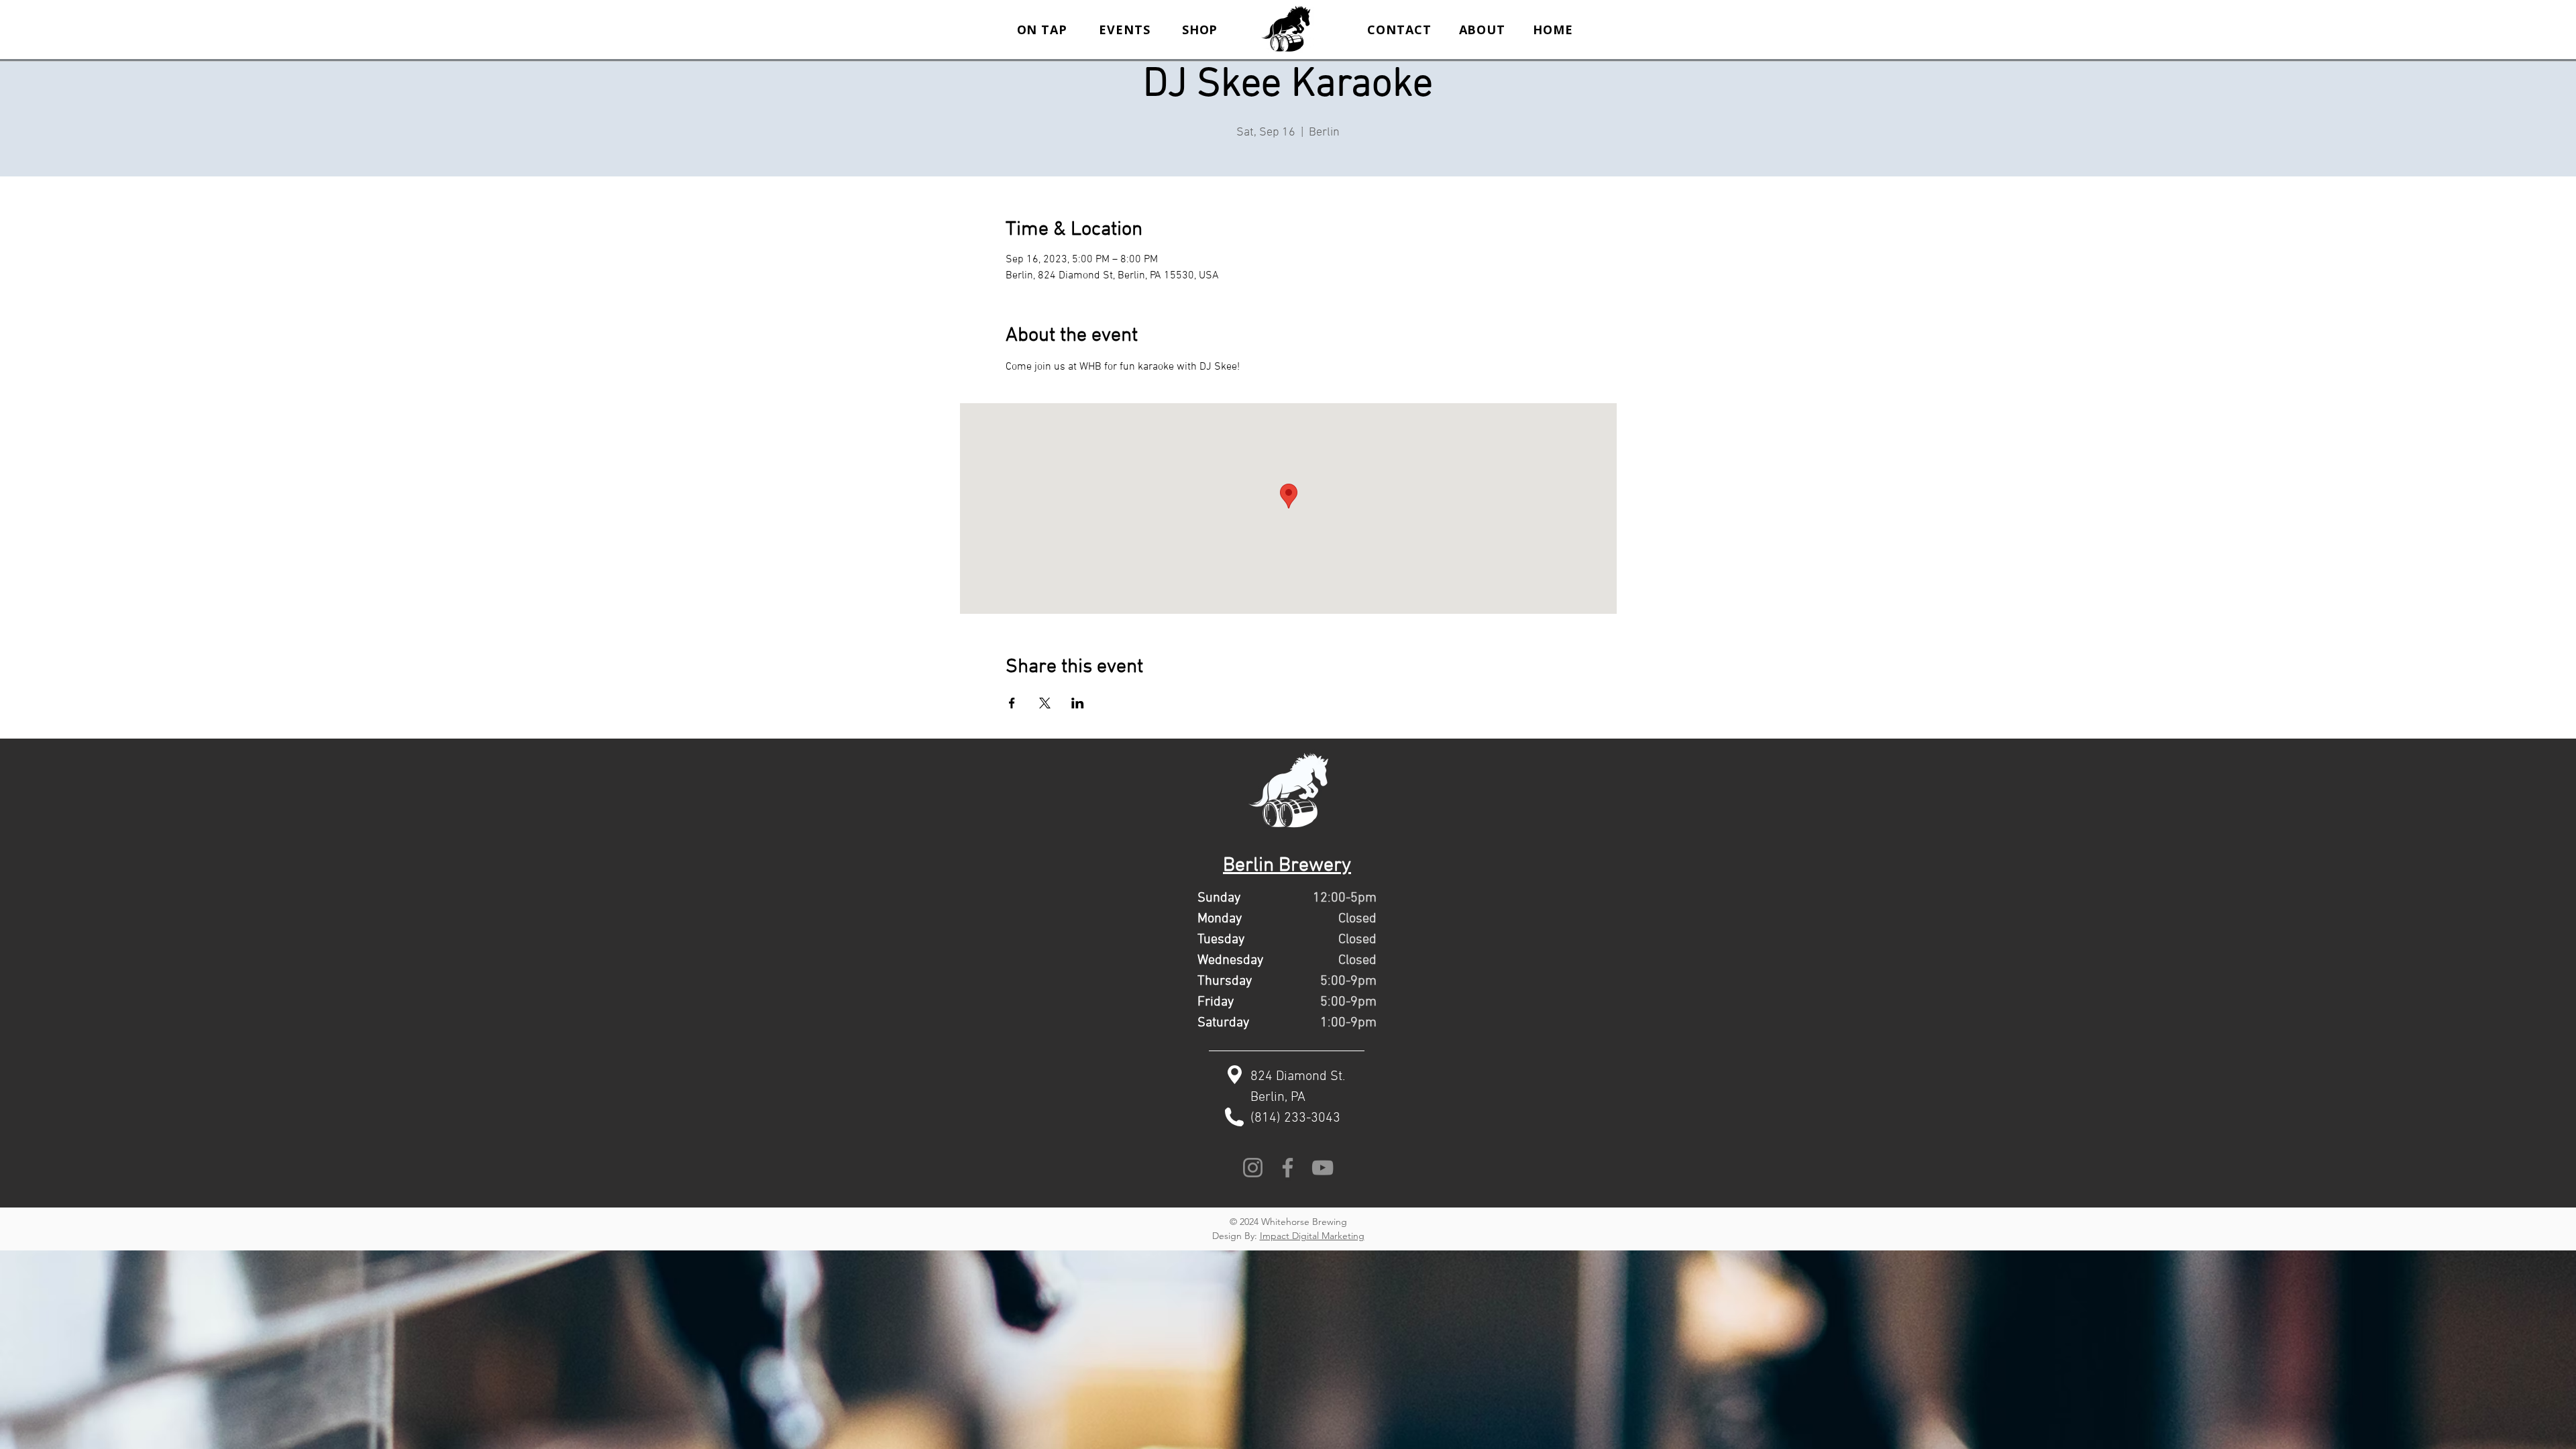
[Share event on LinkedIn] (1078, 703)
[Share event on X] (1045, 703)
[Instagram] (1253, 1168)
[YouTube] (1323, 1168)
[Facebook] (1288, 1168)
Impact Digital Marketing (1312, 1236)
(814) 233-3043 (1295, 1118)
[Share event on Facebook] (1012, 703)
